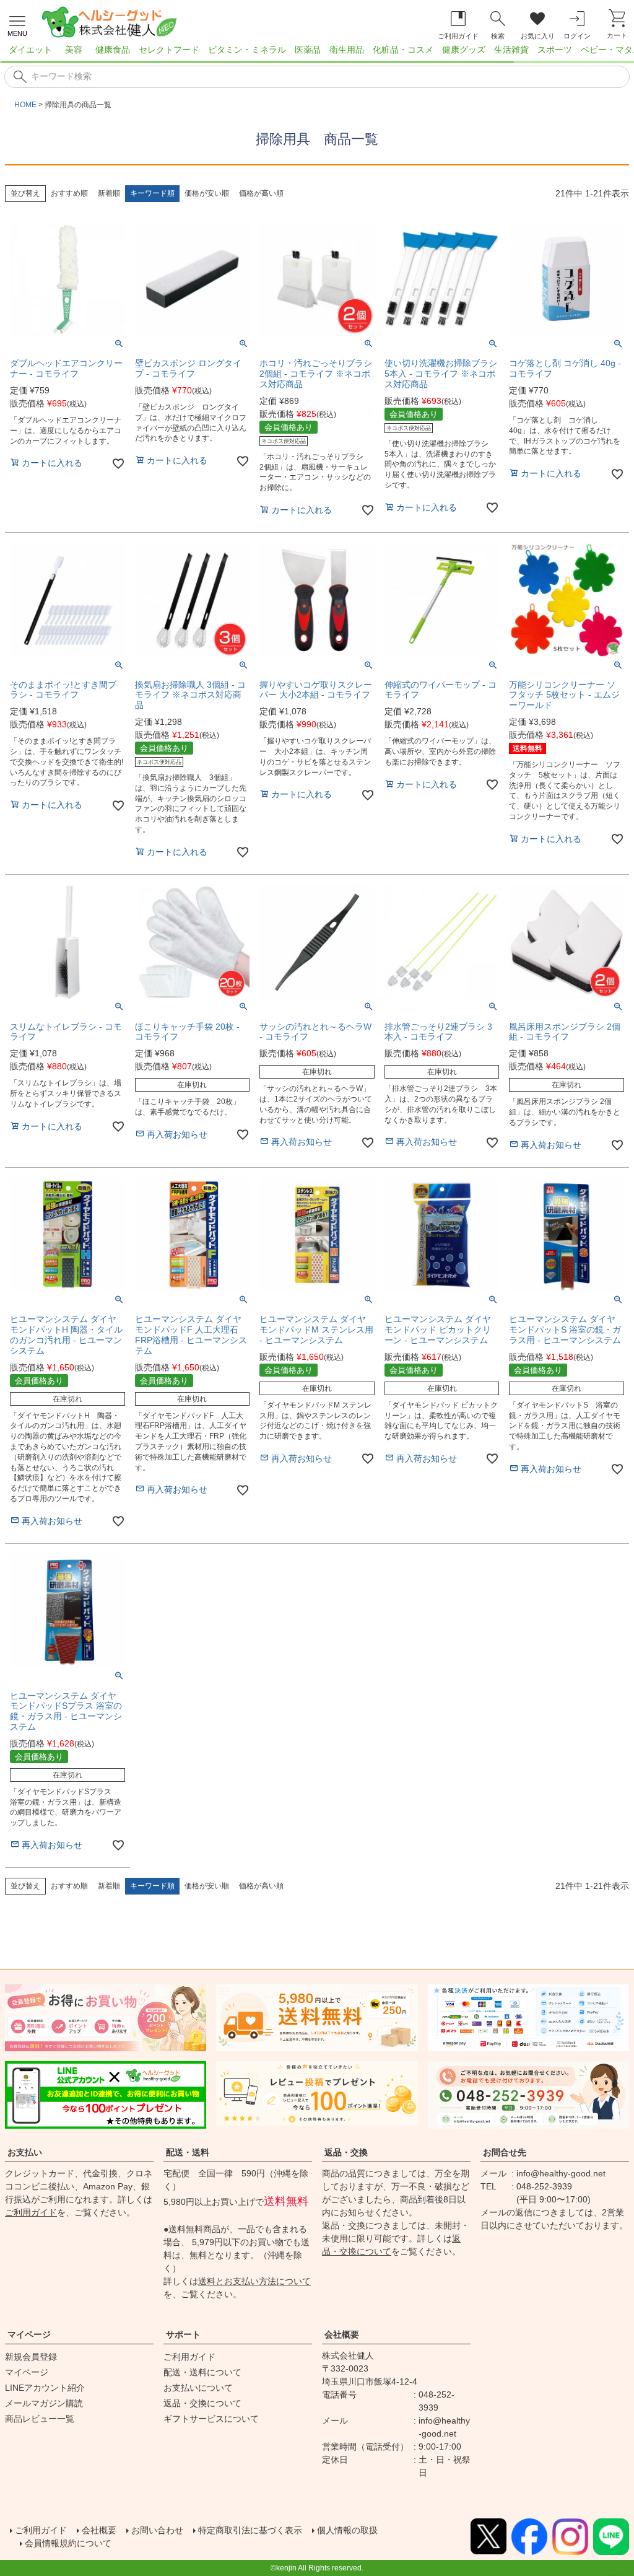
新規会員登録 (31, 2357)
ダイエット (30, 50)
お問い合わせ (157, 2530)
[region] (317, 53)
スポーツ (555, 50)
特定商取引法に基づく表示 (250, 2530)
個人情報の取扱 (347, 2530)
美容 (74, 50)
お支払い (25, 2152)
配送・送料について (202, 2372)
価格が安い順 (207, 193)
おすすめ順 (69, 193)
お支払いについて (198, 2388)
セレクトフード (169, 50)
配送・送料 (188, 2152)
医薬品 (308, 50)
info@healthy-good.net (561, 2173)
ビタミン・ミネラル (247, 50)
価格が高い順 (261, 193)
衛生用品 (347, 50)
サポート (183, 2334)
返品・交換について (202, 2403)
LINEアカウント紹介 (45, 2388)
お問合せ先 (505, 2152)
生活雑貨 (511, 50)
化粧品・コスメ (403, 50)
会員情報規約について (68, 2543)
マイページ (29, 2334)
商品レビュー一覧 (40, 2419)
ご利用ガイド (31, 2212)
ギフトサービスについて (211, 2419)
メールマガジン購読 (44, 2403)
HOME (25, 105)
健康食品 (113, 50)
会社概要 (342, 2334)
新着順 (109, 193)
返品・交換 (346, 2152)
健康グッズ (464, 50)
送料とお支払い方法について (254, 2281)
